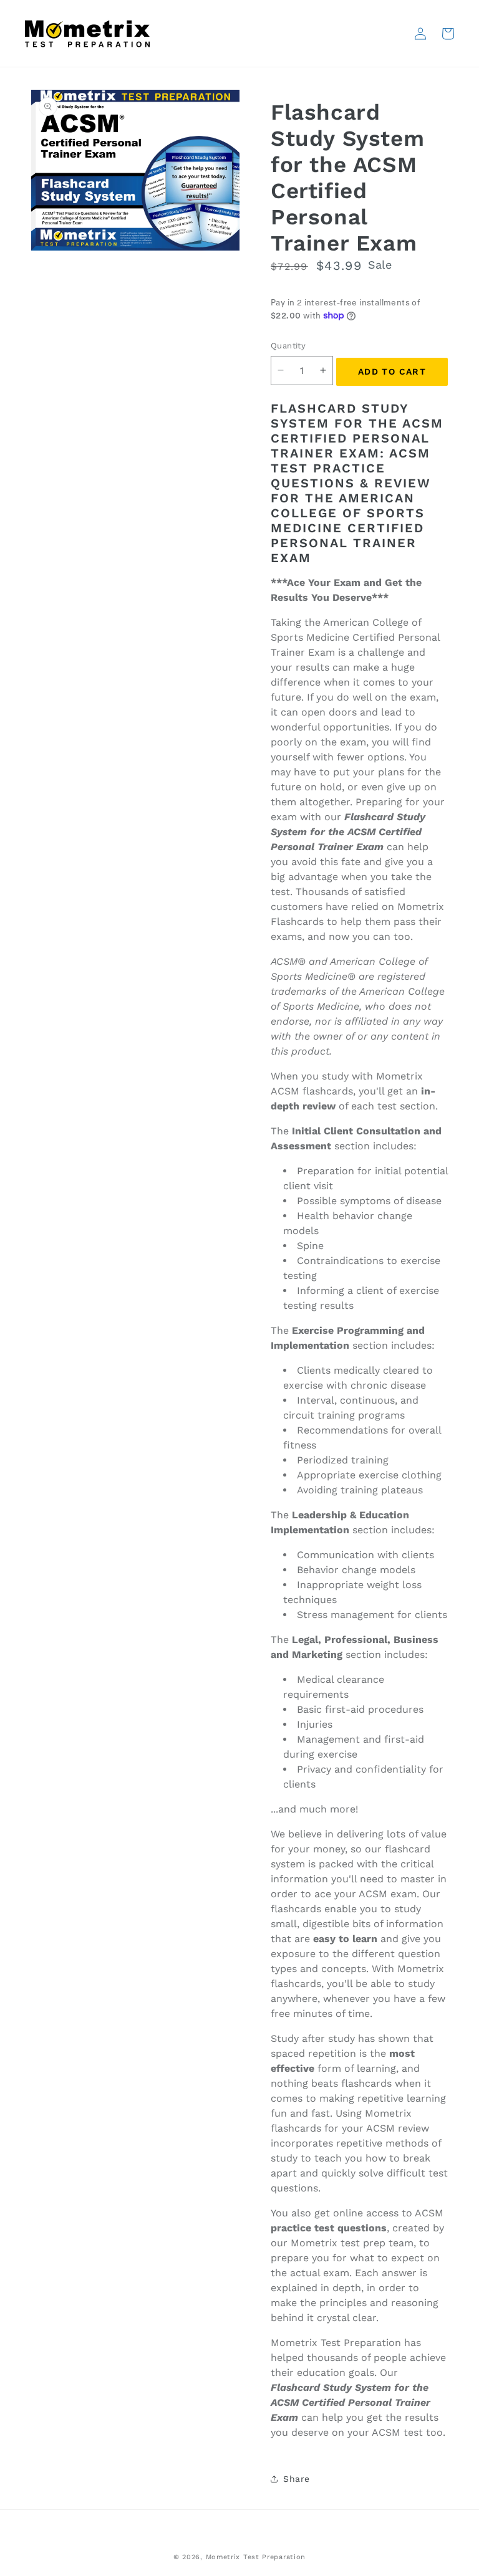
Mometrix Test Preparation (256, 2557)
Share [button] (297, 2479)
